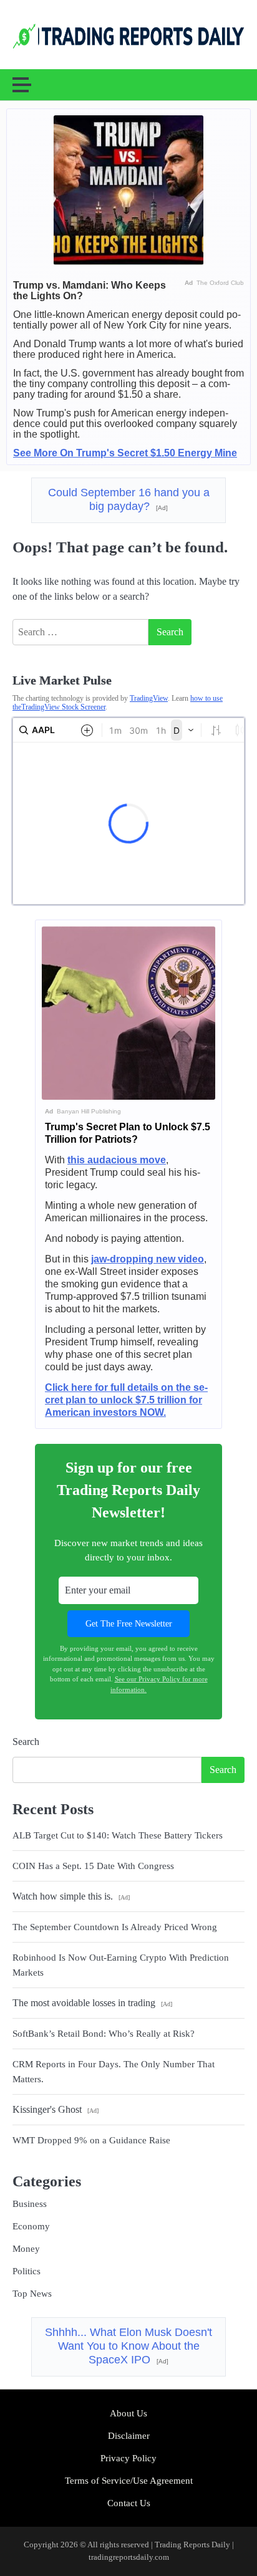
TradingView (149, 698)
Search (26, 1742)
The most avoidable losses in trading (92, 2003)
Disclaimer (129, 2436)
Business (30, 2204)
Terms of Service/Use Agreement (129, 2481)
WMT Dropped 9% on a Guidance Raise (91, 2140)
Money (26, 2249)
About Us (128, 2413)
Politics (27, 2271)
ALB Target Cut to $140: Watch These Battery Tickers (118, 1835)
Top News (32, 2294)
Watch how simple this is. (71, 1896)
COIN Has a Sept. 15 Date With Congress (93, 1866)
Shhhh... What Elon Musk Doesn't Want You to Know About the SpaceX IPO (128, 2346)
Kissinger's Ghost (56, 2109)
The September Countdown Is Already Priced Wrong (115, 1927)
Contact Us (129, 2503)
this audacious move (117, 1160)
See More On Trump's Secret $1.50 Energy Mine (125, 453)
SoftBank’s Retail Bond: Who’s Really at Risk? (104, 2034)
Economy (31, 2226)
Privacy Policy (128, 2458)
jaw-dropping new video (148, 1259)
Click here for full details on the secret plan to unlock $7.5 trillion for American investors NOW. (126, 1400)
